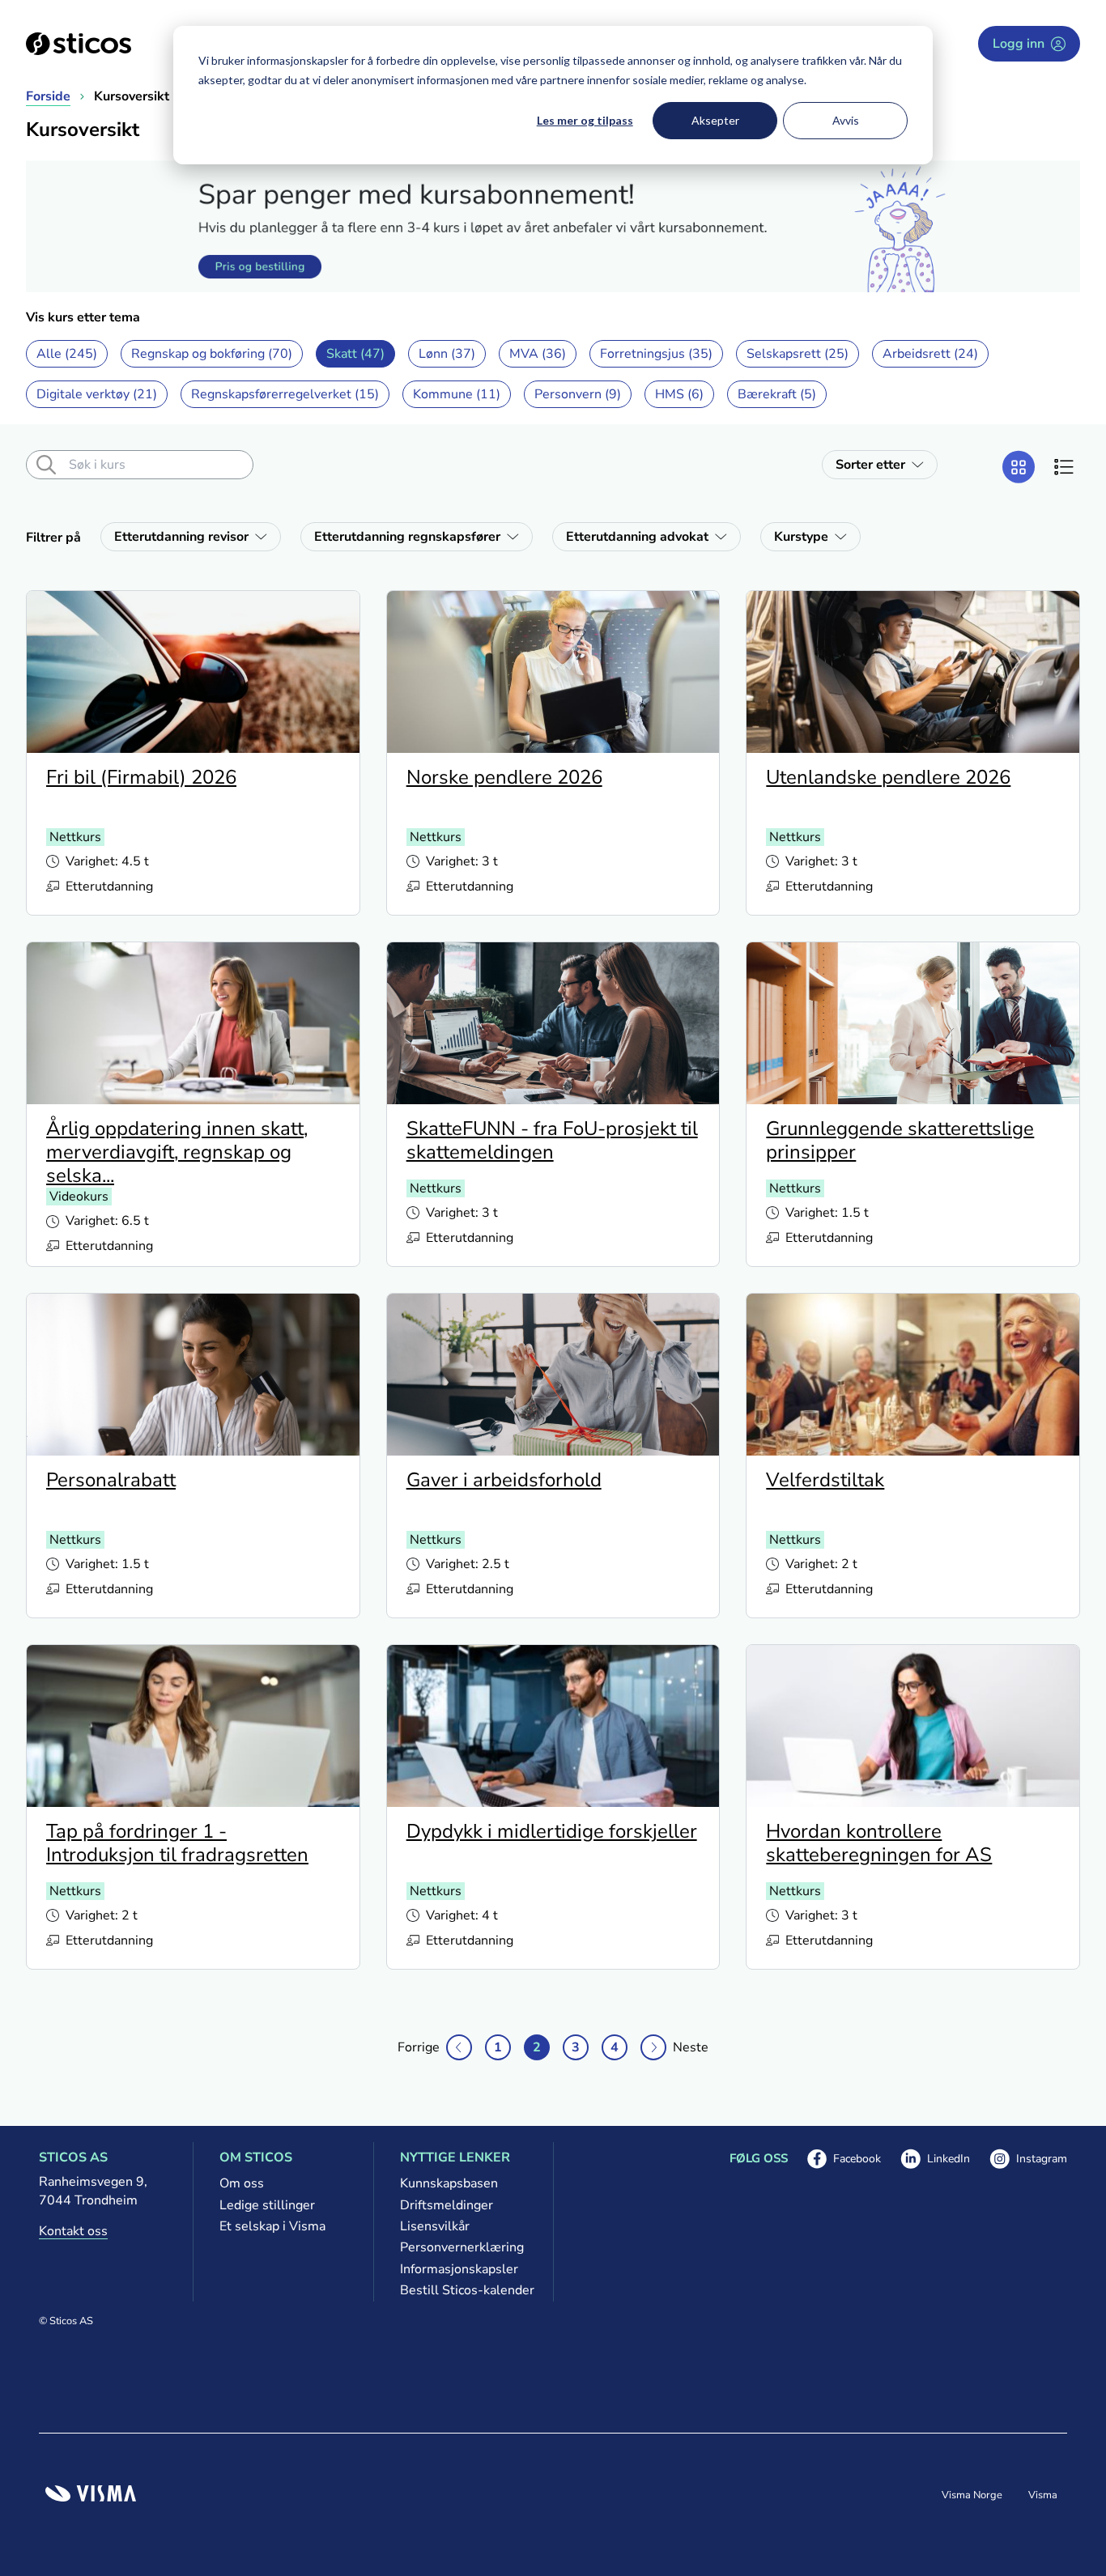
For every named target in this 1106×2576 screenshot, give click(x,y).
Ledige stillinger (267, 2205)
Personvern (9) (578, 394)
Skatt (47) (355, 354)
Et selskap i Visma (272, 2226)
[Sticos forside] (79, 44)
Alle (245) (67, 354)
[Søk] (46, 465)
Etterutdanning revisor (181, 537)
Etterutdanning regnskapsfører (407, 537)
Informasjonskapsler (459, 2269)
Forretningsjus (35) (656, 354)
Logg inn (1019, 44)
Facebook (844, 2160)
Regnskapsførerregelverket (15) (285, 394)
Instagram (1028, 2160)
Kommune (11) (457, 394)
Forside (48, 96)
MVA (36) (538, 354)
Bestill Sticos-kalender (464, 2290)
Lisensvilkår (435, 2226)
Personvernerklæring (462, 2247)
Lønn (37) (447, 354)
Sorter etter (870, 465)
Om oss (242, 2183)
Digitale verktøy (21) (97, 394)
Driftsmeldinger (447, 2205)
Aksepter (715, 120)
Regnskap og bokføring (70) (212, 354)
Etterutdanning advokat (637, 537)
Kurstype (801, 537)
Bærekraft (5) (777, 394)
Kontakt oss (73, 2231)
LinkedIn (935, 2160)
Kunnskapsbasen (449, 2183)
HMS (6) (679, 394)
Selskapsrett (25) (798, 354)
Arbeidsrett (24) (930, 354)
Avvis (846, 120)
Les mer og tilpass (585, 120)
